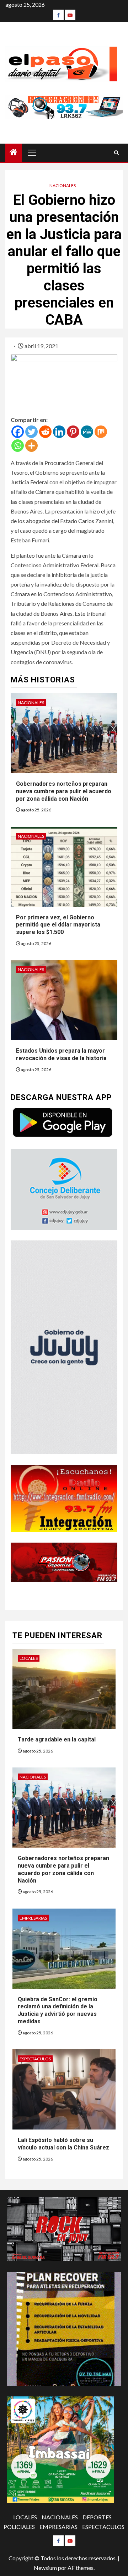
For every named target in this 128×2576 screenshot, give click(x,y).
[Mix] (101, 432)
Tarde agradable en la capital (57, 1739)
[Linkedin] (59, 432)
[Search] (116, 153)
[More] (31, 446)
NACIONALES (63, 185)
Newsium (45, 2568)
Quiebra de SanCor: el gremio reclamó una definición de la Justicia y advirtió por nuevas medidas (58, 2010)
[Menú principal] (32, 153)
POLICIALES (19, 2527)
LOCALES (29, 1658)
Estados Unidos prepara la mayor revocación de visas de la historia (61, 1054)
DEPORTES (97, 2517)
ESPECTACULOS (35, 2059)
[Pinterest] (73, 432)
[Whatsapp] (18, 446)
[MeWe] (87, 432)
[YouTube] (70, 15)
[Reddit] (45, 432)
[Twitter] (31, 432)
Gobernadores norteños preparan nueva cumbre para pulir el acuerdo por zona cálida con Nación (64, 791)
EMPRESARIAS (33, 1918)
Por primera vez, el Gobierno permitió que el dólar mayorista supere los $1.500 (58, 925)
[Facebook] (58, 15)
